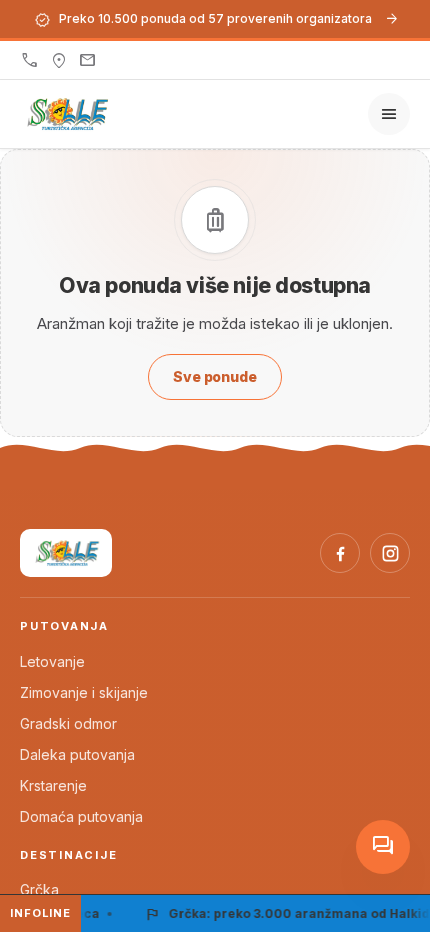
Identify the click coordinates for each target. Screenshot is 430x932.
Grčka (39, 889)
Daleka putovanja (77, 754)
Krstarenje (53, 785)
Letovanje (52, 661)
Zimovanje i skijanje (84, 692)
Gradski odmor (68, 723)
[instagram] (390, 553)
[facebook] (340, 553)
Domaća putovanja (81, 816)
